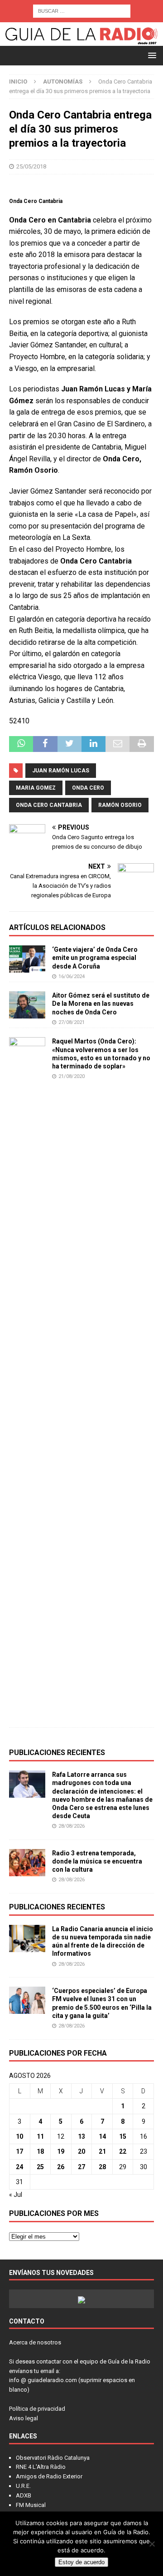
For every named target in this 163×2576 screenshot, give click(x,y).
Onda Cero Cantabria (49, 805)
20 (81, 2151)
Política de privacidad (37, 2409)
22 (123, 2151)
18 (40, 2151)
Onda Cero (88, 788)
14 (102, 2136)
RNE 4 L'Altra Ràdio (41, 2467)
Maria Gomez (36, 788)
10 (19, 2136)
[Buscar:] (82, 10)
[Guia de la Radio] (81, 41)
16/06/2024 (72, 977)
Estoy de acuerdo (81, 2562)
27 (81, 2167)
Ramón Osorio (120, 805)
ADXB (24, 2495)
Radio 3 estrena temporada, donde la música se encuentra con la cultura (97, 1861)
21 (102, 2151)
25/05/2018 (31, 166)
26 (61, 2167)
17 (19, 2151)
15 (123, 2136)
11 (40, 2136)
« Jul (16, 2195)
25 (40, 2167)
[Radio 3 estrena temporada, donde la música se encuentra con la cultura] (27, 1863)
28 (102, 2167)
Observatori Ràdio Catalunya (53, 2458)
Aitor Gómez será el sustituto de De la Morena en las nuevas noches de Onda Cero (101, 1004)
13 (81, 2136)
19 (61, 2151)
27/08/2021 (72, 1022)
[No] (152, 2544)
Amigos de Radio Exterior (49, 2476)
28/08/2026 (72, 1826)
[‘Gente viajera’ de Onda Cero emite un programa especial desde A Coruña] (27, 959)
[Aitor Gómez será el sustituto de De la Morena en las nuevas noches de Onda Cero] (27, 1005)
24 (19, 2167)
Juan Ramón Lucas (61, 771)
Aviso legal (24, 2418)
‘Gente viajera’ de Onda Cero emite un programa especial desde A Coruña (95, 958)
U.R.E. (23, 2486)
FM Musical (31, 2505)
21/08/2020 (72, 1076)
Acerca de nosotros (35, 2342)
